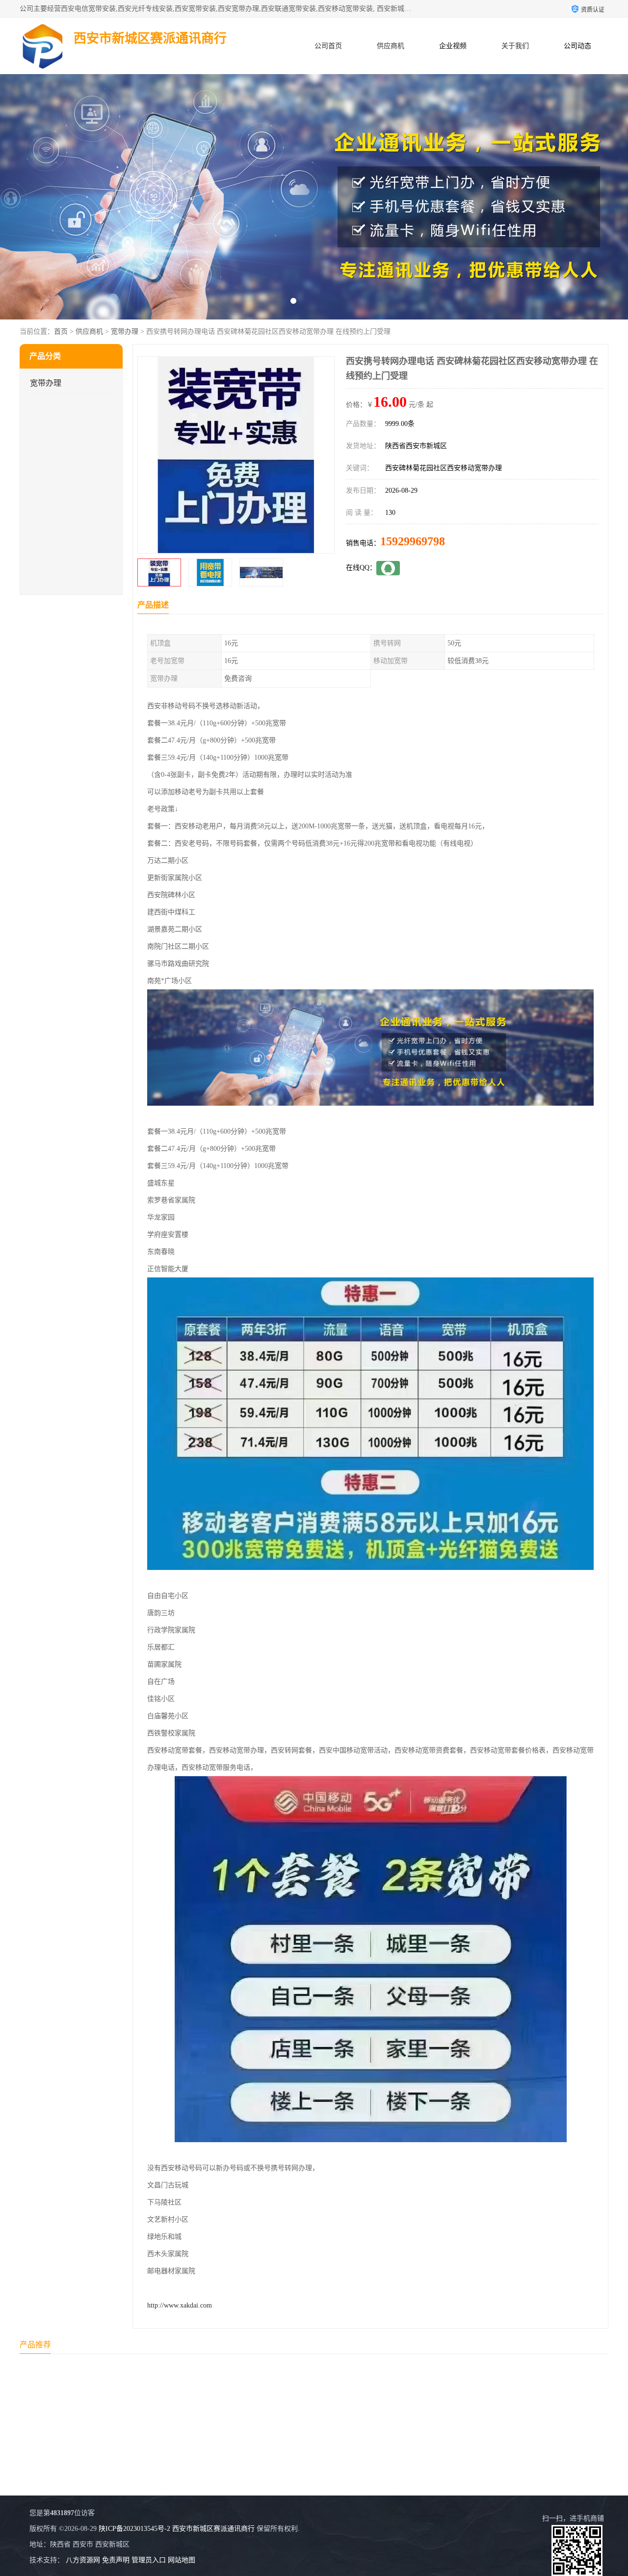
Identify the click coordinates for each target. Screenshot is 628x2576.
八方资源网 (83, 2560)
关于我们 (515, 46)
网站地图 (182, 2560)
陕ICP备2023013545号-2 (134, 2529)
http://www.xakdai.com (180, 2305)
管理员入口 (149, 2560)
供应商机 (391, 46)
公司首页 (328, 46)
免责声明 (116, 2560)
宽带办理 (125, 332)
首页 (61, 332)
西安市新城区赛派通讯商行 (213, 2529)
